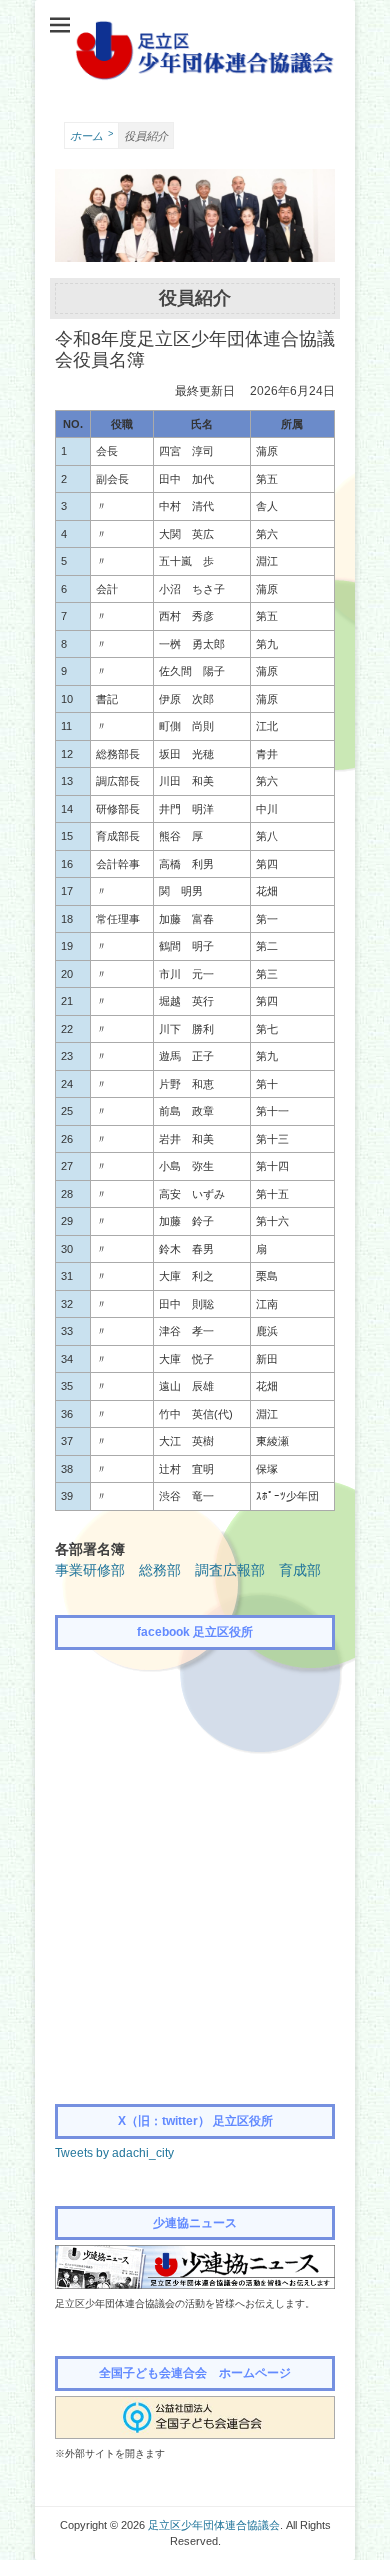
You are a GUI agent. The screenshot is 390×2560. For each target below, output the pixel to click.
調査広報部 (230, 1570)
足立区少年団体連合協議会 (214, 2525)
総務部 (160, 1570)
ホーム (91, 135)
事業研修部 (90, 1570)
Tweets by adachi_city (114, 2153)
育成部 (300, 1570)
